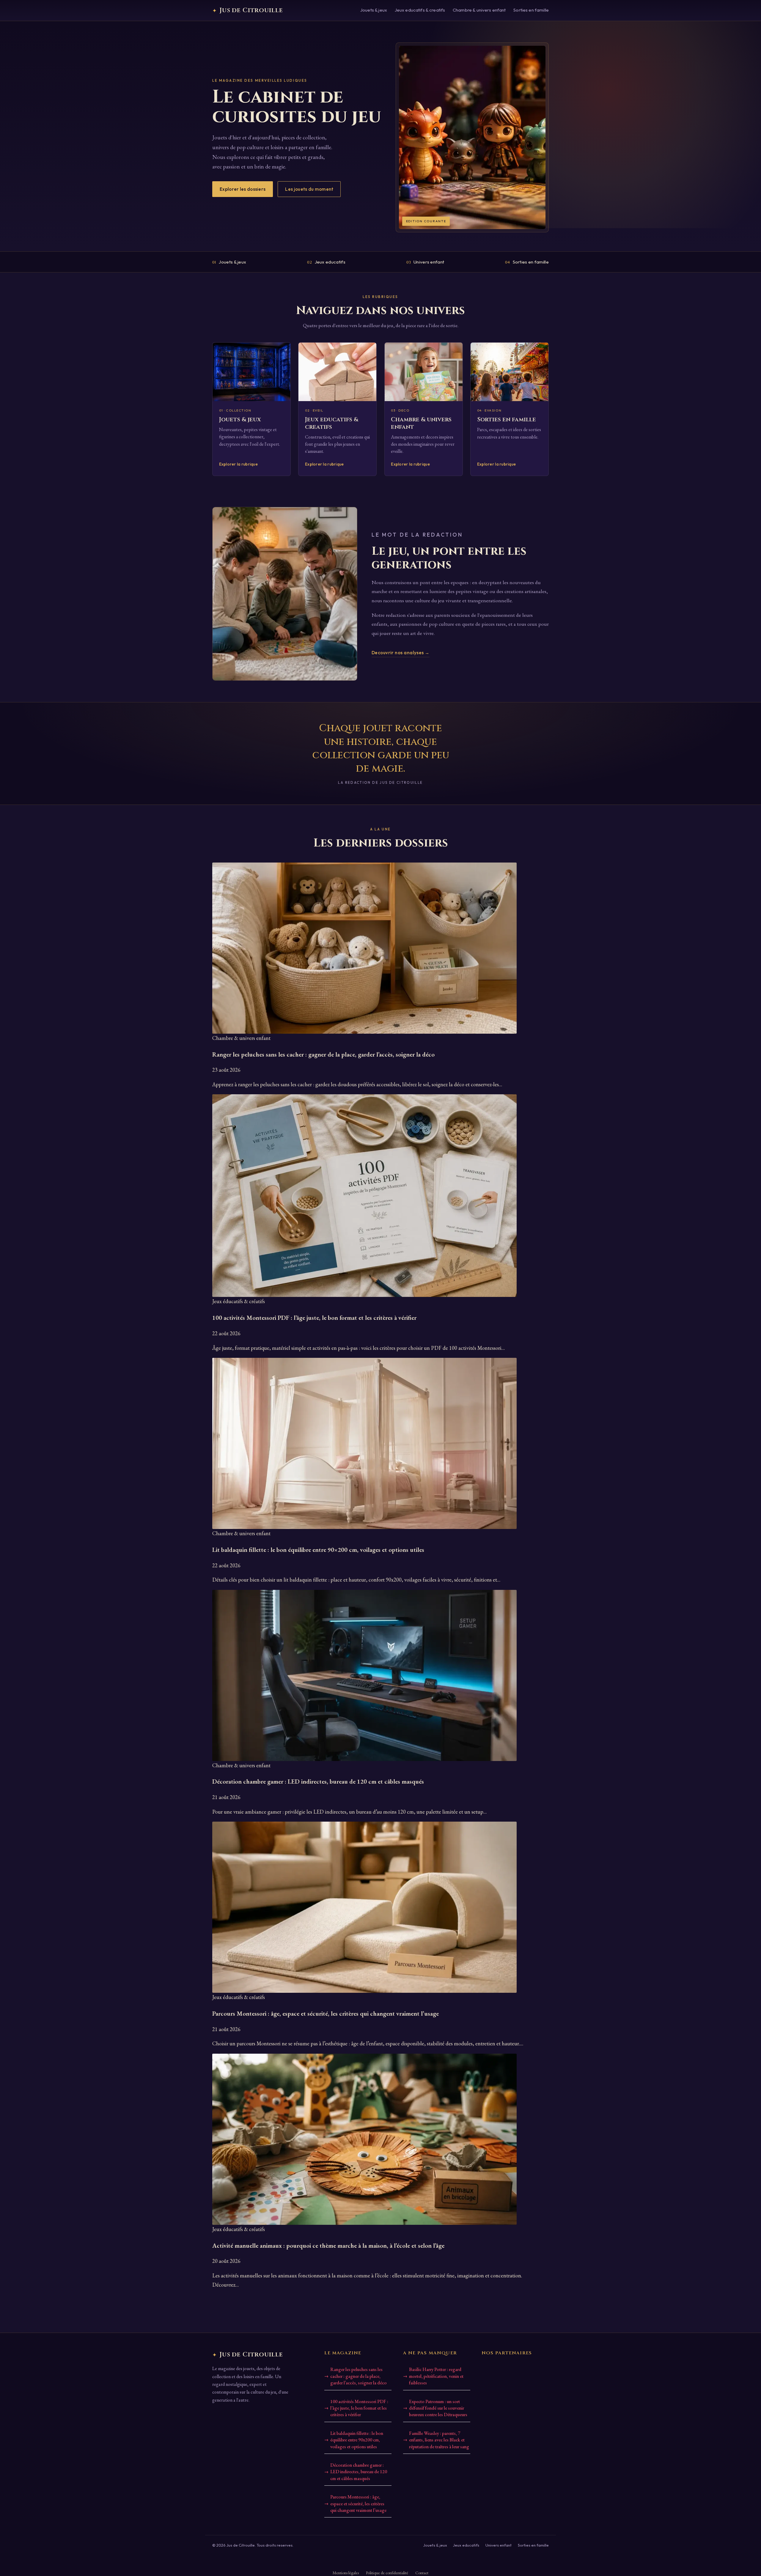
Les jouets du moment (309, 189)
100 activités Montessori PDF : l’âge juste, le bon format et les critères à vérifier (359, 2408)
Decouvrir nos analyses (401, 653)
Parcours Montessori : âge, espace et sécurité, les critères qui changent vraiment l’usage (358, 2504)
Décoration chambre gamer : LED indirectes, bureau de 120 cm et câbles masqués (359, 2472)
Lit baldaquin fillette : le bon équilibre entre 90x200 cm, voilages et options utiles (357, 2440)
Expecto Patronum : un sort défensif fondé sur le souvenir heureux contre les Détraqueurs (438, 2408)
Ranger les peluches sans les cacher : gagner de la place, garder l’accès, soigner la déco (359, 2376)
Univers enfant (425, 262)
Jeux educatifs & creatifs (420, 10)
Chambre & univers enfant (479, 10)
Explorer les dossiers (243, 189)
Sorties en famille (531, 10)
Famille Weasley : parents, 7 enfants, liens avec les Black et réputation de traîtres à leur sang (439, 2440)
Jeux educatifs (326, 262)
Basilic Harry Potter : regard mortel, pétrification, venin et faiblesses (436, 2376)
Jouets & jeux (374, 10)
